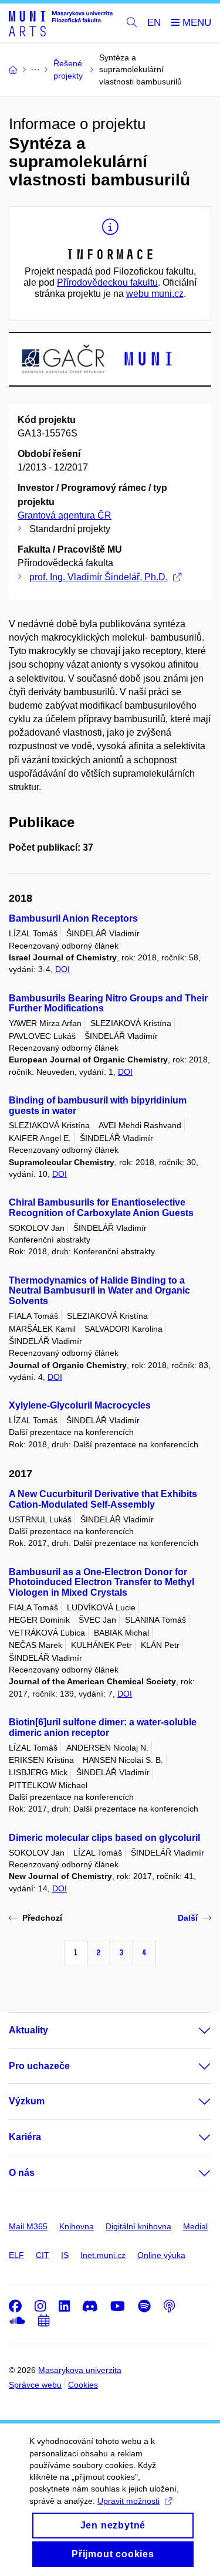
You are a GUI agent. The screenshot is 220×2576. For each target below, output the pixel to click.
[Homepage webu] (61, 23)
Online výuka (161, 2255)
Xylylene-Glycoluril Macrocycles (80, 1405)
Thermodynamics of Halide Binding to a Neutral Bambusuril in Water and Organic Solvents (99, 1291)
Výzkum (27, 2101)
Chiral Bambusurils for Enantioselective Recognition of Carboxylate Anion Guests (101, 1208)
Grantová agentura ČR (65, 515)
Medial (195, 2226)
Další (188, 1918)
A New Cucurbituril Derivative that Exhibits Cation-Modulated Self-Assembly (103, 1499)
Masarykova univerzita (80, 2370)
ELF (16, 2255)
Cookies (83, 2385)
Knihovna (77, 2226)
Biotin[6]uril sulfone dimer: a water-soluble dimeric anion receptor (103, 1727)
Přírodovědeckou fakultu (107, 282)
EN (154, 23)
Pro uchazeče (39, 2066)
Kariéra (25, 2137)
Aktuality (28, 2030)
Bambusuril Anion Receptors (73, 918)
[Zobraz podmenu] (193, 2030)
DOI (62, 969)
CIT (43, 2255)
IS (65, 2255)
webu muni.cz (155, 294)
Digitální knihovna (138, 2226)
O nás (22, 2173)
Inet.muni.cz (103, 2255)
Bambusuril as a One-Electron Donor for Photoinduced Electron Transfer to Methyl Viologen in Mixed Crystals (101, 1583)
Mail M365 (28, 2226)
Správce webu (35, 2385)
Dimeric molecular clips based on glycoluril (104, 1838)
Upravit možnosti (128, 2501)
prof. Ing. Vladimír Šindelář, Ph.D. (99, 577)
